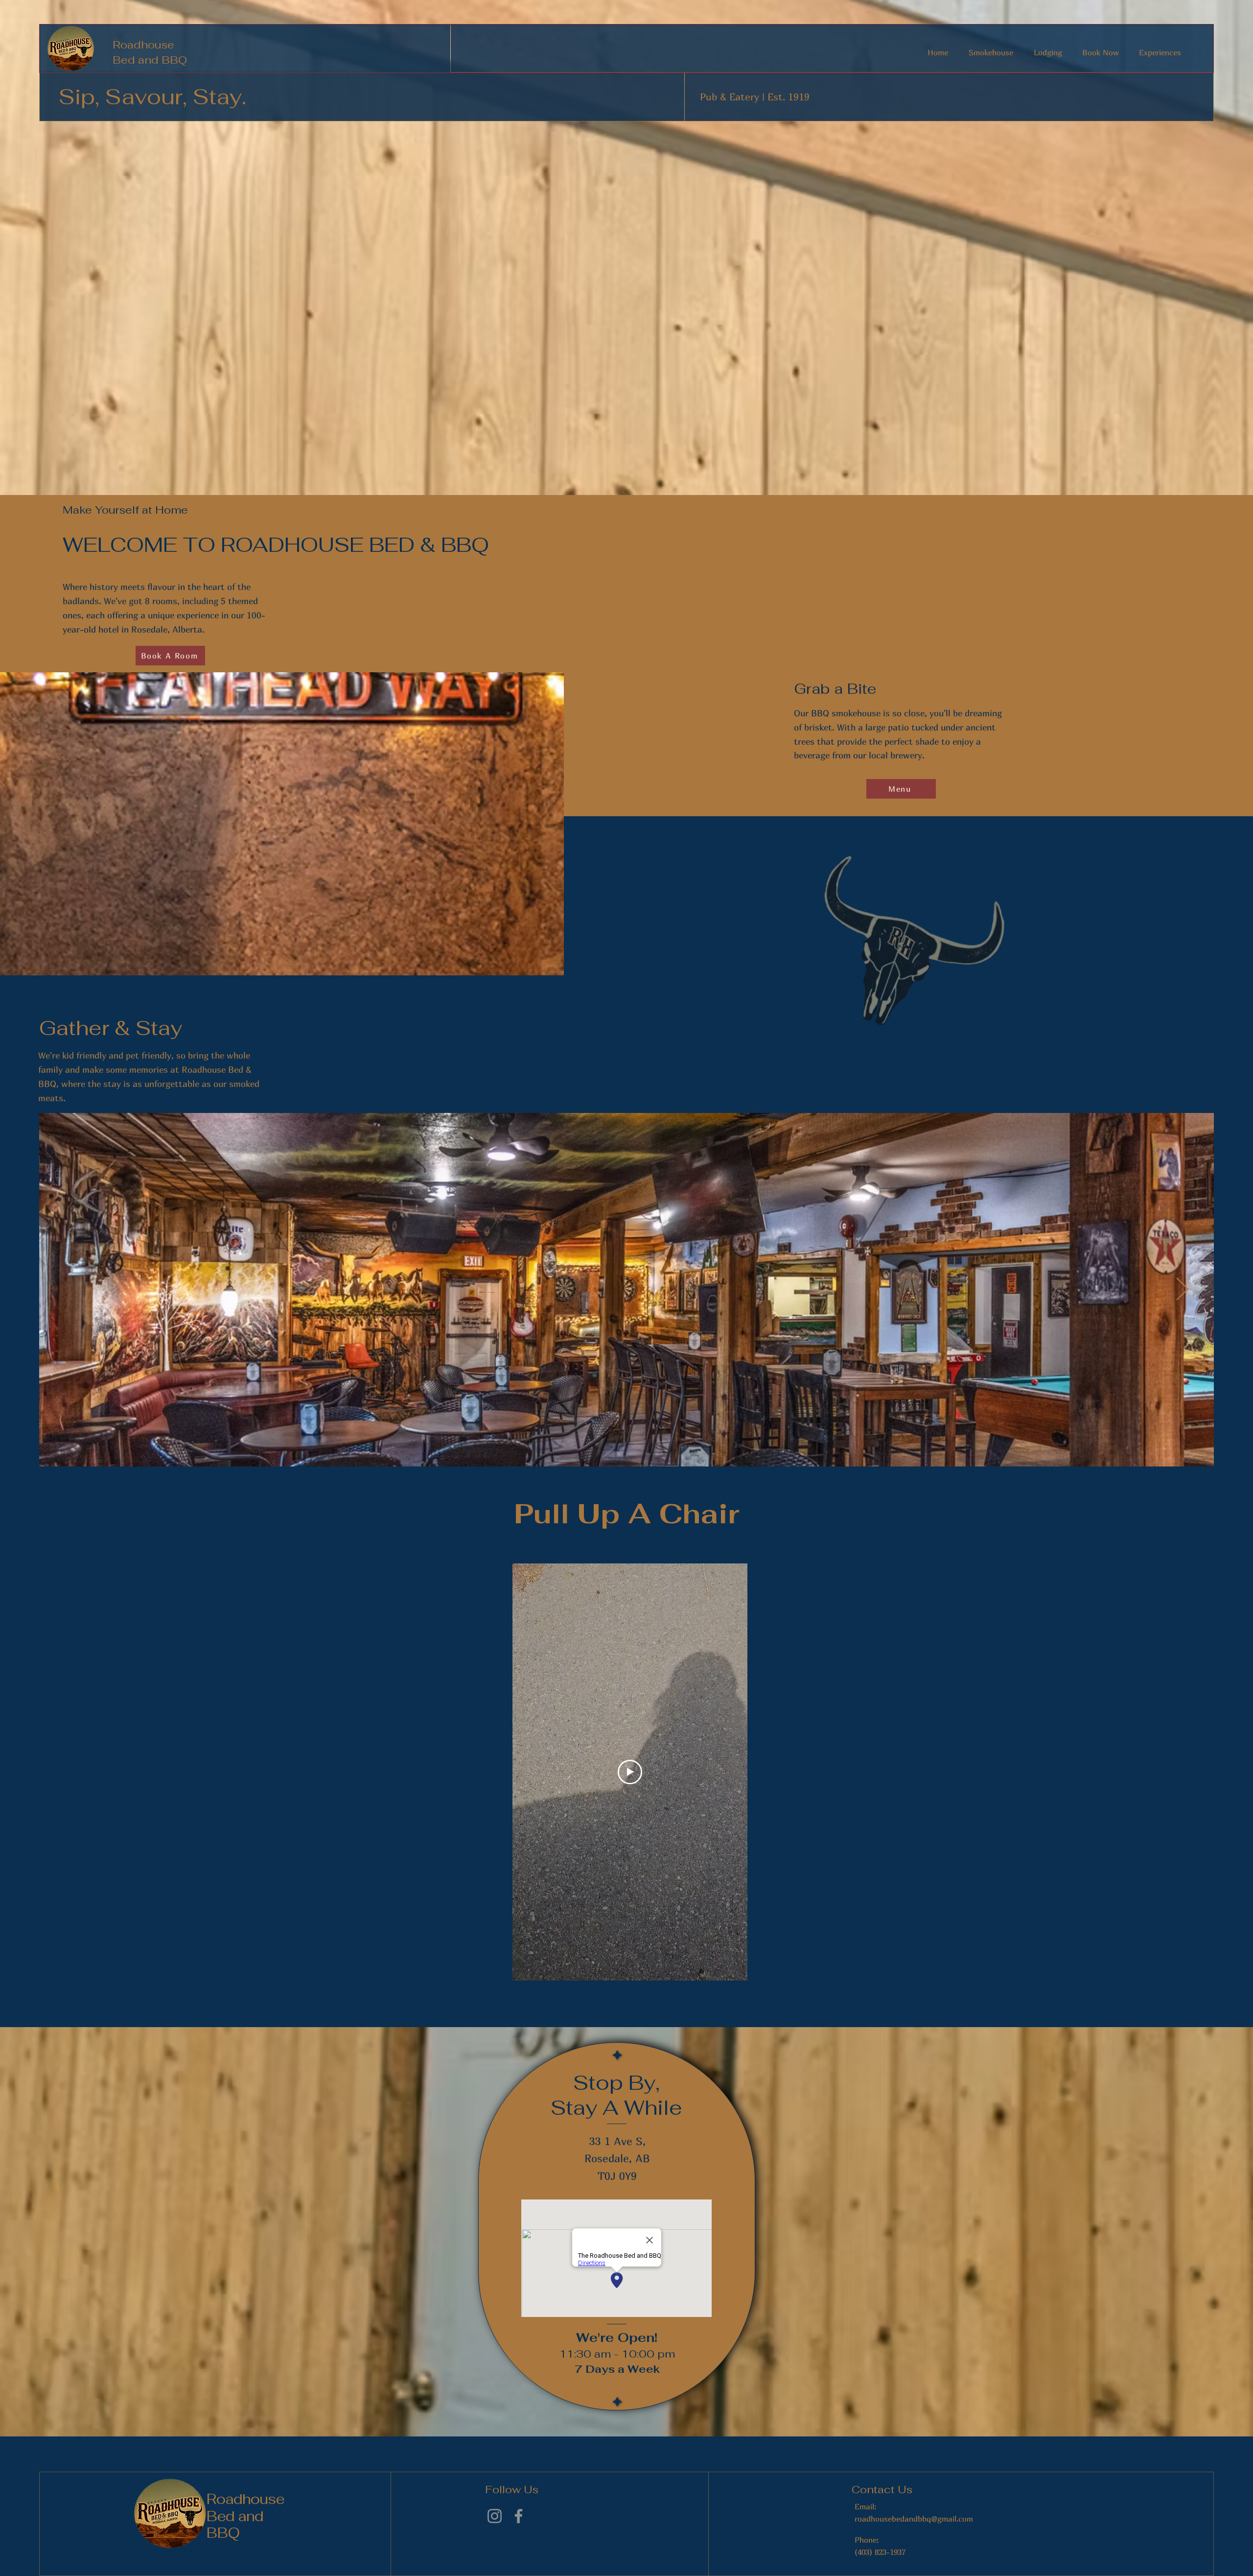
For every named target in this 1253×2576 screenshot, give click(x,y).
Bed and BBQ (150, 60)
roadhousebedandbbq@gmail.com (914, 2519)
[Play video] (630, 1772)
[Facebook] (519, 2516)
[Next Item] (1182, 1290)
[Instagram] (495, 2516)
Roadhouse (143, 45)
